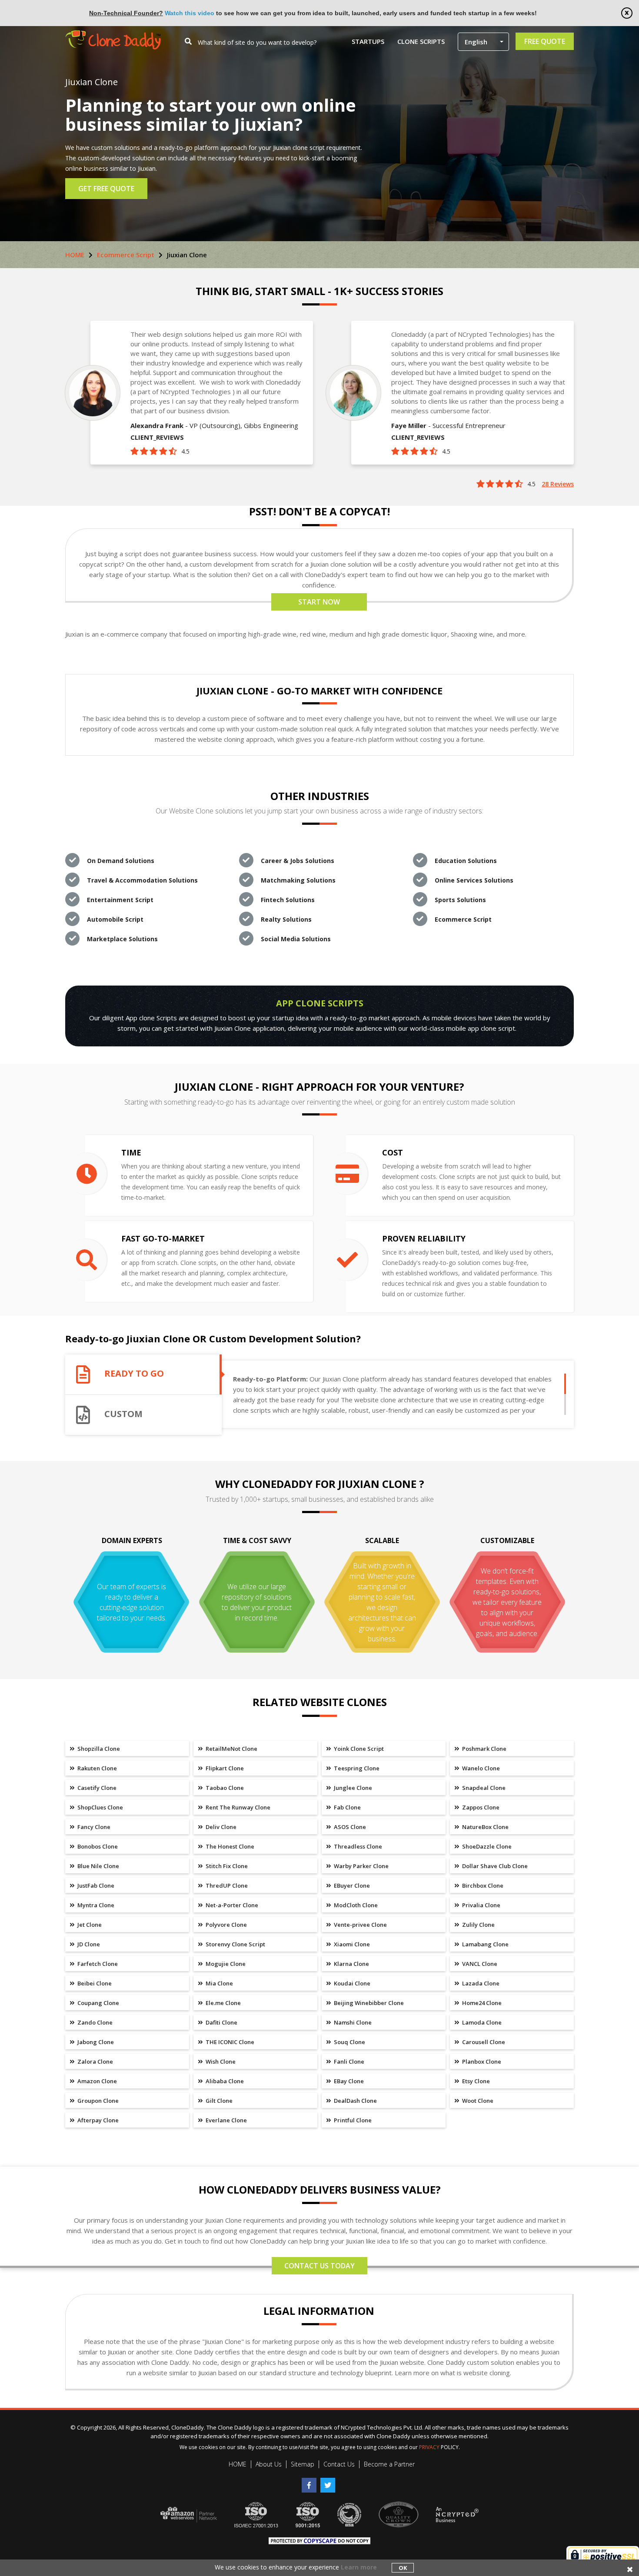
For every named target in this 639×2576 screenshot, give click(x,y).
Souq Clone (349, 2042)
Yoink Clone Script (358, 1749)
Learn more (359, 2567)
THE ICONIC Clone (229, 2042)
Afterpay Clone (97, 2120)
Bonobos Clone (97, 1846)
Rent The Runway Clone (237, 1807)
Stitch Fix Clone (226, 1866)
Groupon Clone (97, 2101)
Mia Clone (219, 1983)
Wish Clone (220, 2061)
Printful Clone (352, 2120)
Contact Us (339, 2464)
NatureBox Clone (485, 1827)
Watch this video (190, 13)
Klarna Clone (351, 1964)
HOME (75, 255)
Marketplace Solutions (122, 939)
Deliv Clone (220, 1827)
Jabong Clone (95, 2042)
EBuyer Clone (351, 1886)
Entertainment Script (120, 900)
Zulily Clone (478, 1925)
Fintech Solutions (288, 900)
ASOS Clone (349, 1827)
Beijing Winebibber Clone (368, 2003)
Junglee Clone (352, 1788)
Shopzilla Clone (98, 1749)
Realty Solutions (286, 919)
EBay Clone (348, 2081)
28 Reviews (558, 484)
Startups (368, 41)
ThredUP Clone (226, 1886)
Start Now (319, 602)
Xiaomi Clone (351, 1944)
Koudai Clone (351, 1983)
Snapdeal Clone (483, 1788)
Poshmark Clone (484, 1749)
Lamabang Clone (485, 1944)
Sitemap (303, 2464)
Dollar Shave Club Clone (494, 1866)
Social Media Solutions (296, 939)
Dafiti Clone (221, 2022)
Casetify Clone (96, 1788)
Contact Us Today (319, 2266)
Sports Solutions (460, 900)
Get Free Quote (106, 189)
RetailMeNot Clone (231, 1749)
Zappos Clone (480, 1807)
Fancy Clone (93, 1827)
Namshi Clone (352, 2022)
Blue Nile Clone (98, 1866)
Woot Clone (477, 2101)
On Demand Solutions (121, 861)
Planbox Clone (481, 2061)
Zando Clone (94, 2022)
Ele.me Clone (223, 2003)
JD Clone (88, 1944)
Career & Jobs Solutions (298, 861)
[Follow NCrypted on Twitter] (329, 2482)
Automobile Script (115, 919)
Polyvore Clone (226, 1925)
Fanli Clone (348, 2061)
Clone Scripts (421, 41)
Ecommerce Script (126, 255)
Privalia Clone (481, 1905)
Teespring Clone (356, 1768)
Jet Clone (89, 1925)
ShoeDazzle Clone (486, 1846)
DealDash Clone (355, 2101)
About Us (269, 2464)
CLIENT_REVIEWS (157, 437)
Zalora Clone (95, 2061)
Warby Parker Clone (361, 1866)
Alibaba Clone (224, 2081)
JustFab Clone (95, 1886)
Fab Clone (347, 1807)
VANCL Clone (479, 1964)
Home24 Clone (481, 2003)
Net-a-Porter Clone (231, 1905)
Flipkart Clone (224, 1768)
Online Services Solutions (474, 880)
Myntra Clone (95, 1905)
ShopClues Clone (100, 1807)
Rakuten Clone (97, 1768)
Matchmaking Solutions (298, 880)
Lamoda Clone (481, 2022)
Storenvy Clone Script (235, 1944)
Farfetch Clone (97, 1964)
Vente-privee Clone (360, 1925)
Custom (123, 1414)
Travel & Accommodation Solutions (142, 880)
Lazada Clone (480, 1983)
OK (403, 2568)
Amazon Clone (97, 2081)
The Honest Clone (229, 1846)
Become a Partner (389, 2464)
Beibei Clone (94, 1983)
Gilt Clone (218, 2101)
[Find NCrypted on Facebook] (311, 2482)
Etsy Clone (475, 2081)
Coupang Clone (98, 2003)
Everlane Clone (226, 2120)
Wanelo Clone (480, 1768)
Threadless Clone (357, 1846)
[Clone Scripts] (113, 35)
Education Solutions (466, 861)
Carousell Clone (483, 2042)
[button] (483, 42)
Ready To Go (134, 1374)
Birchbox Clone (482, 1886)
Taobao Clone (224, 1788)
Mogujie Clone (225, 1964)
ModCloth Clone (355, 1905)
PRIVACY (429, 2447)
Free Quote (545, 41)
